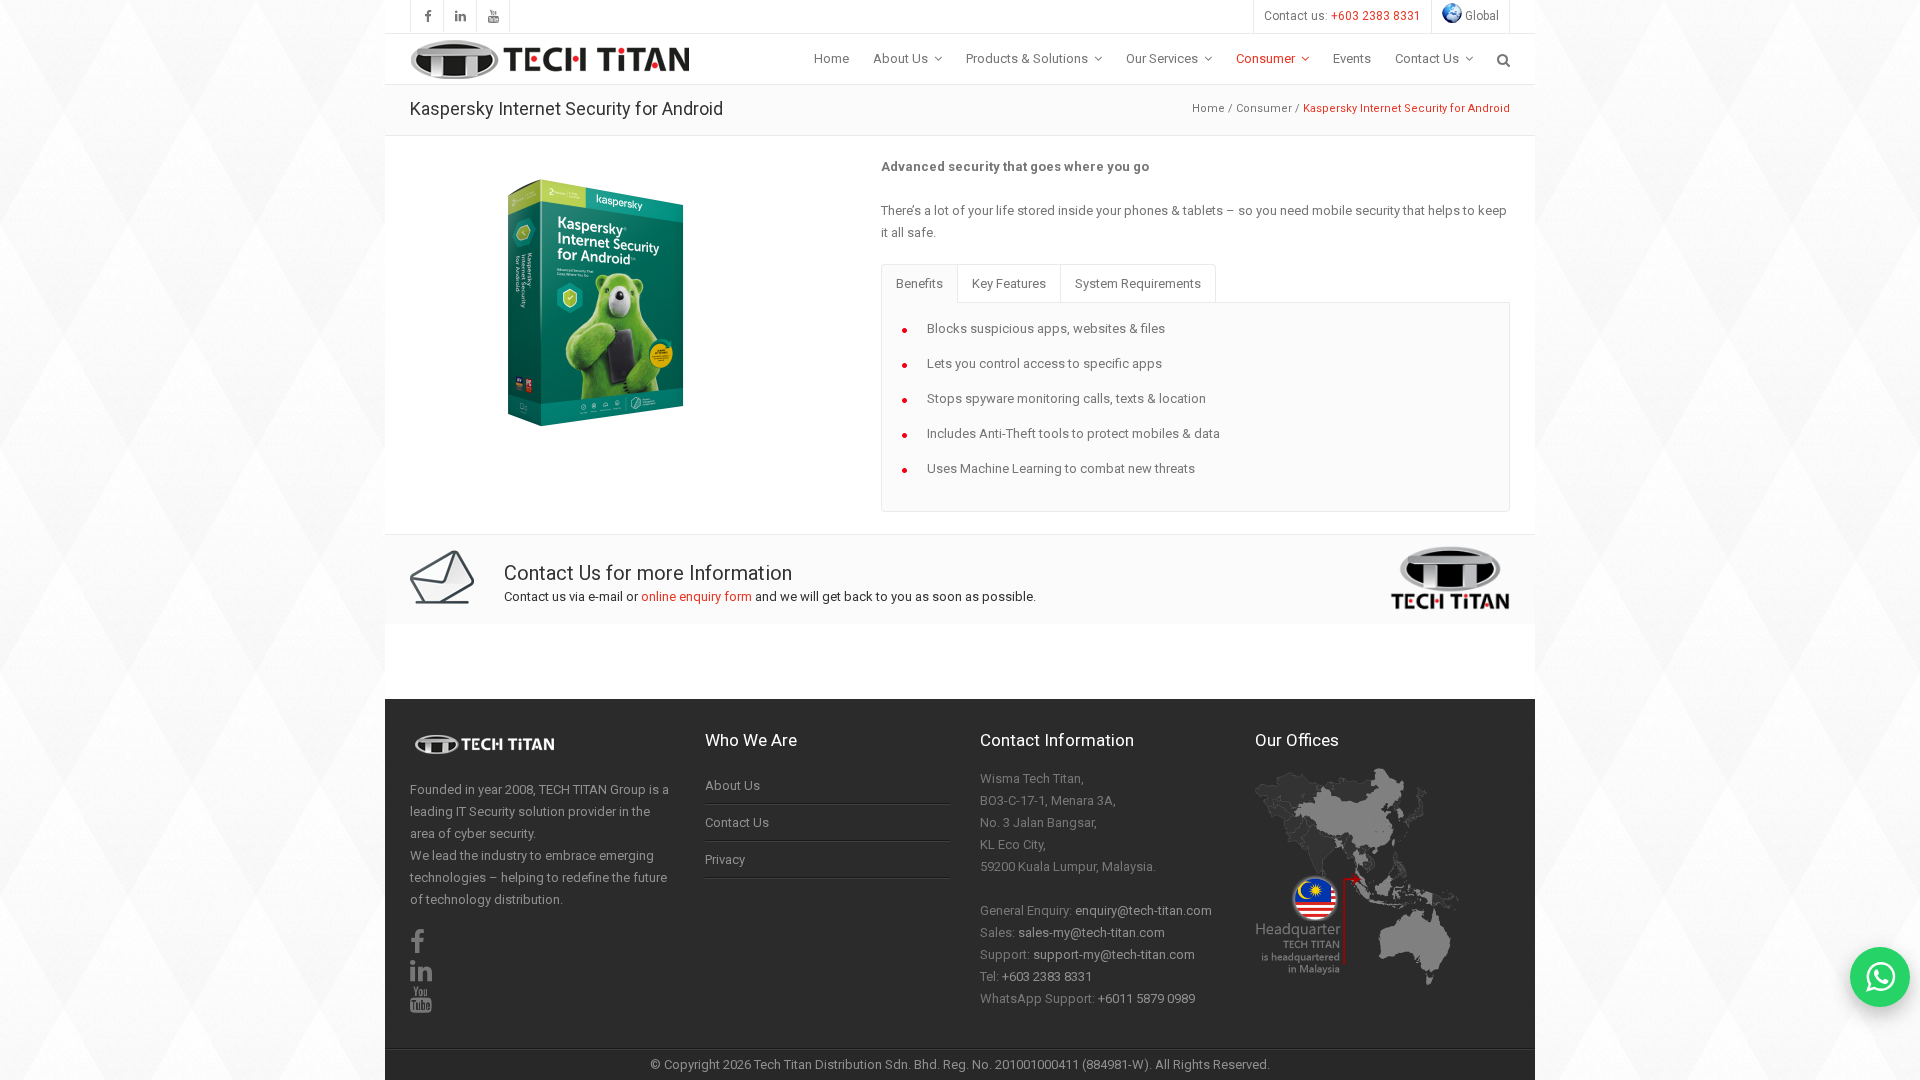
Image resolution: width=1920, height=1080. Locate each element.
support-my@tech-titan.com (1114, 954)
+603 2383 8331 (1376, 16)
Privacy (725, 859)
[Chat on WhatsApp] (1880, 977)
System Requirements (1138, 283)
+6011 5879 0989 (1146, 998)
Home (1208, 108)
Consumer (1264, 108)
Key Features (1009, 283)
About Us (732, 785)
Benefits (919, 283)
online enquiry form (696, 596)
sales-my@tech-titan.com (1091, 932)
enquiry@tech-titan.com (1143, 910)
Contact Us (737, 822)
